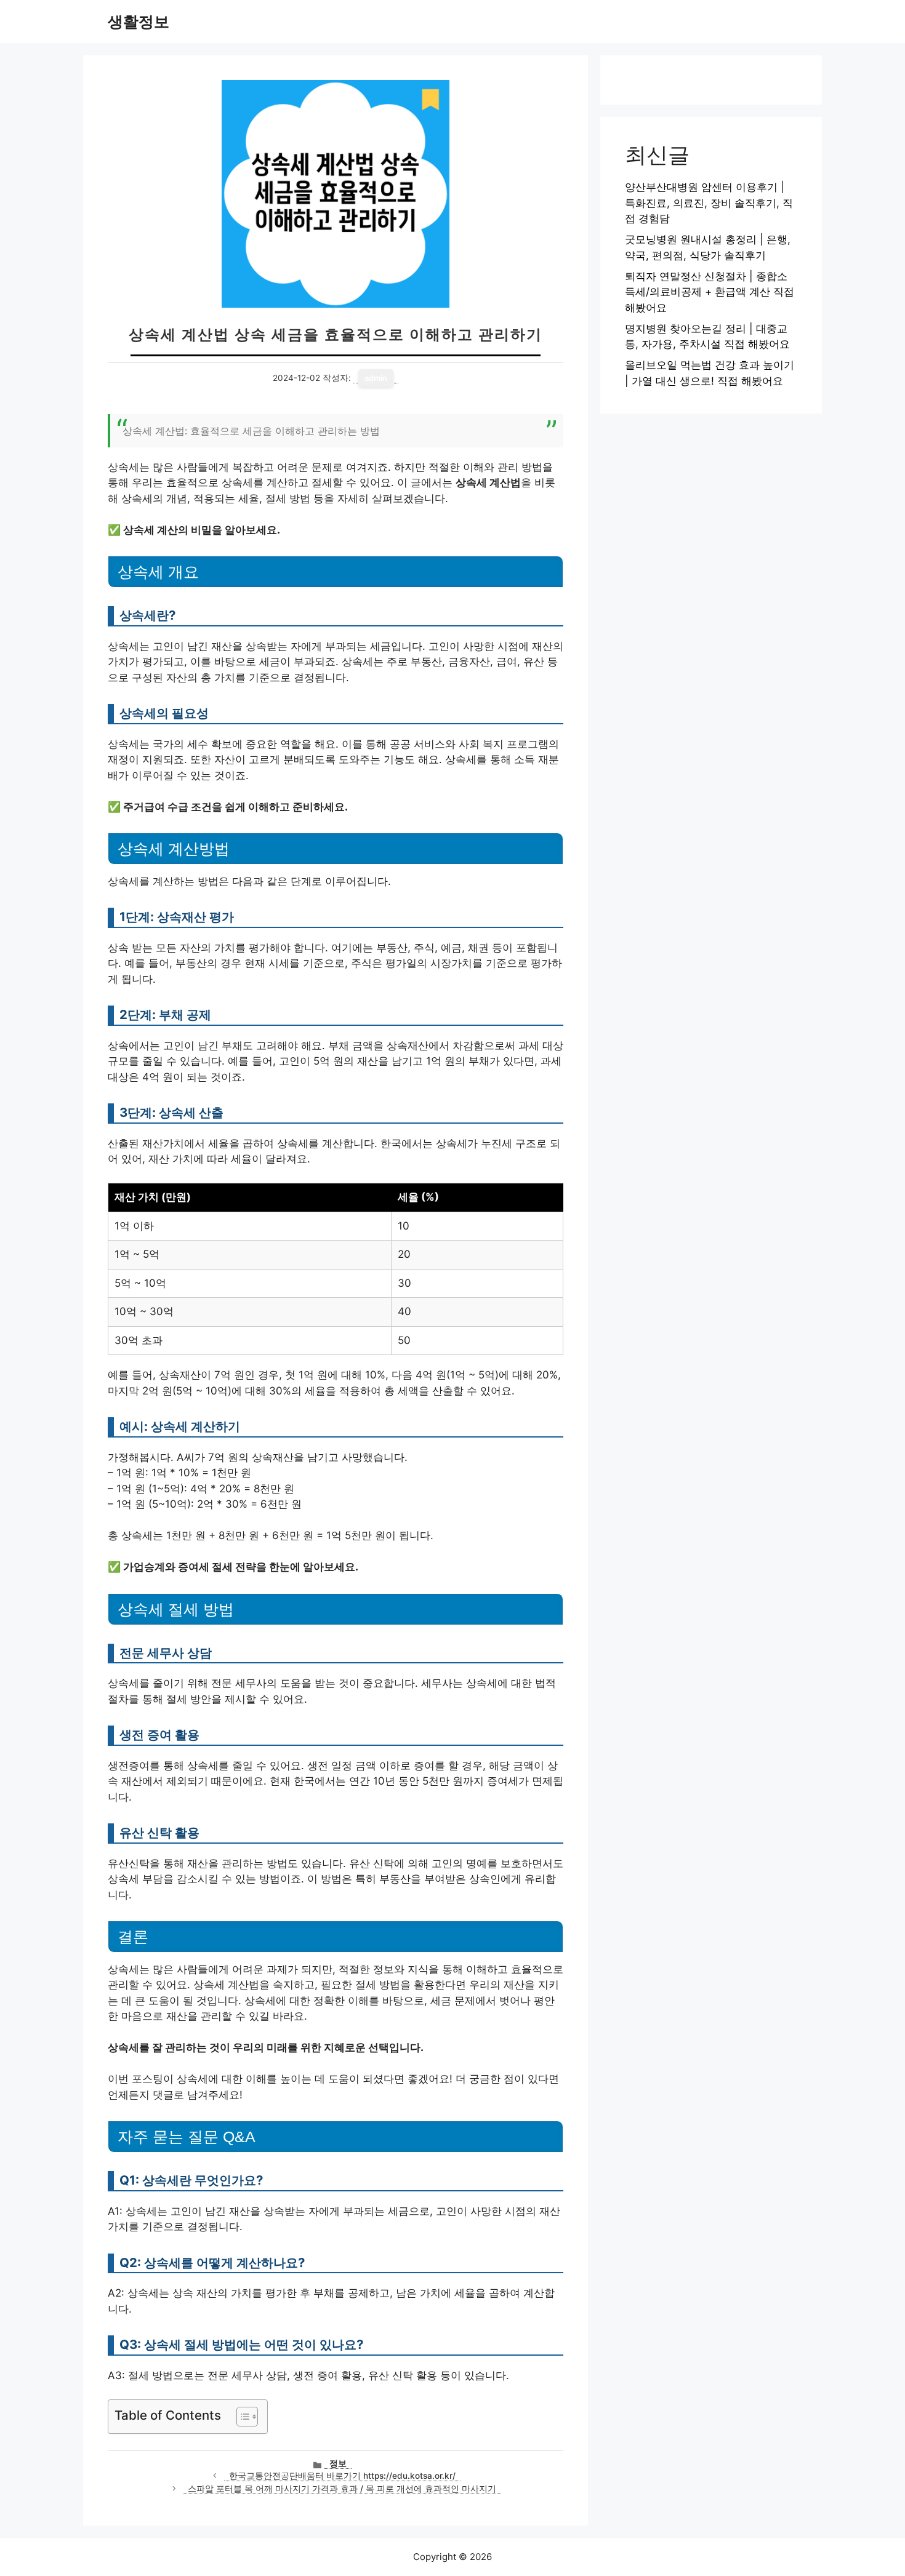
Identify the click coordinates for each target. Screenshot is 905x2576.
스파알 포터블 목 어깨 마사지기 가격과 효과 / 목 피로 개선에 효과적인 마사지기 (342, 2489)
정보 (338, 2463)
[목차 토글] (241, 2417)
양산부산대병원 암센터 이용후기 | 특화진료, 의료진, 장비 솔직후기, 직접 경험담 (709, 203)
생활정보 (139, 22)
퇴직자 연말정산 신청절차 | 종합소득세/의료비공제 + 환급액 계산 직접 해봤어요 (710, 292)
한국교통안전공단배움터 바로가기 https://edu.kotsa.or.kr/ (342, 2476)
